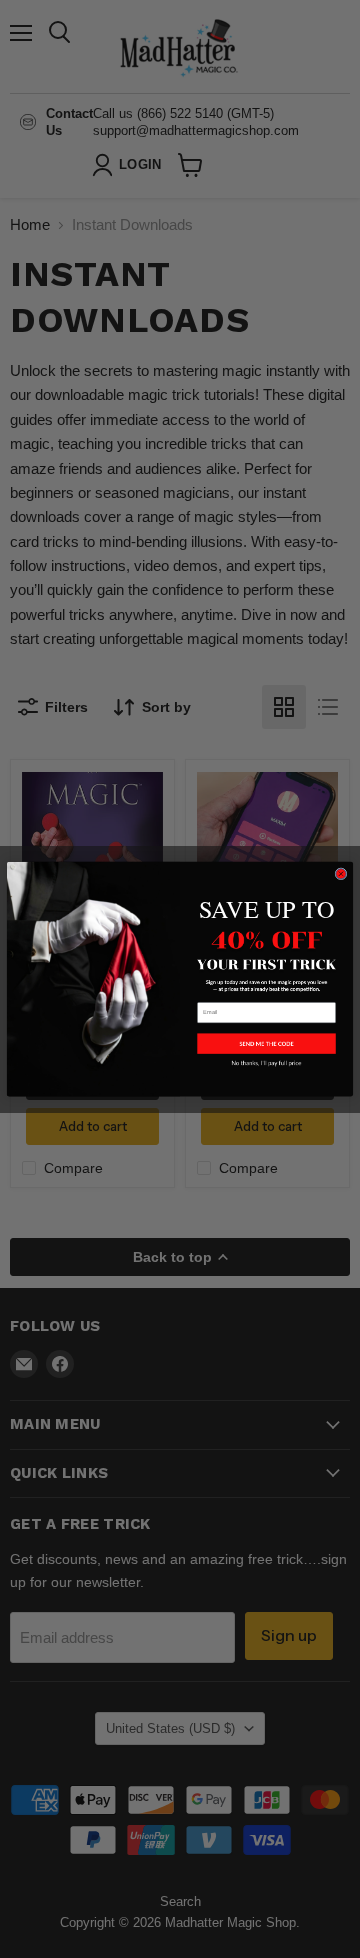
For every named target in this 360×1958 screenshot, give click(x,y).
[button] (266, 1043)
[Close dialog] (341, 874)
